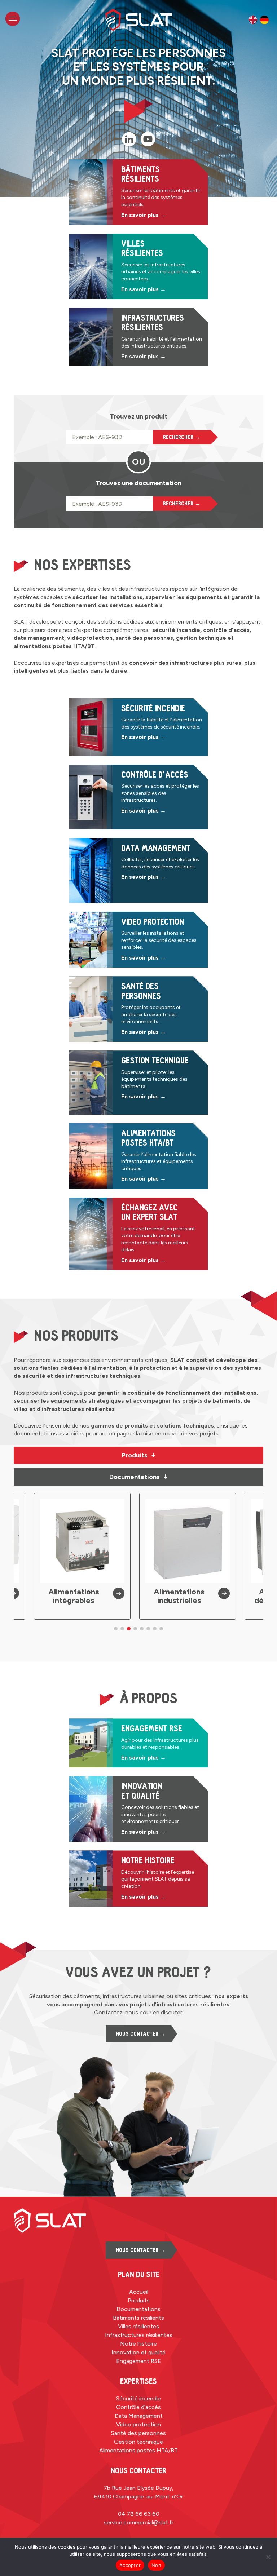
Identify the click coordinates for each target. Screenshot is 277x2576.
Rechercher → (182, 437)
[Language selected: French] (259, 20)
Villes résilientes (138, 2326)
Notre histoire (138, 2344)
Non (156, 2565)
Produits (139, 1455)
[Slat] (139, 20)
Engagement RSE (139, 2361)
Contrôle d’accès (138, 2407)
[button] (116, 1629)
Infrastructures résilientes (139, 2335)
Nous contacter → (141, 2034)
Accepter (130, 2565)
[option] (253, 20)
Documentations (139, 1477)
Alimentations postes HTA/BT (138, 2450)
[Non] (268, 2557)
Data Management (139, 2416)
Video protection (138, 2424)
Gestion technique (138, 2442)
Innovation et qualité (138, 2352)
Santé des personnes (138, 2433)
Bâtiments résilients (138, 2318)
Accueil (139, 2292)
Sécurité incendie (138, 2398)
